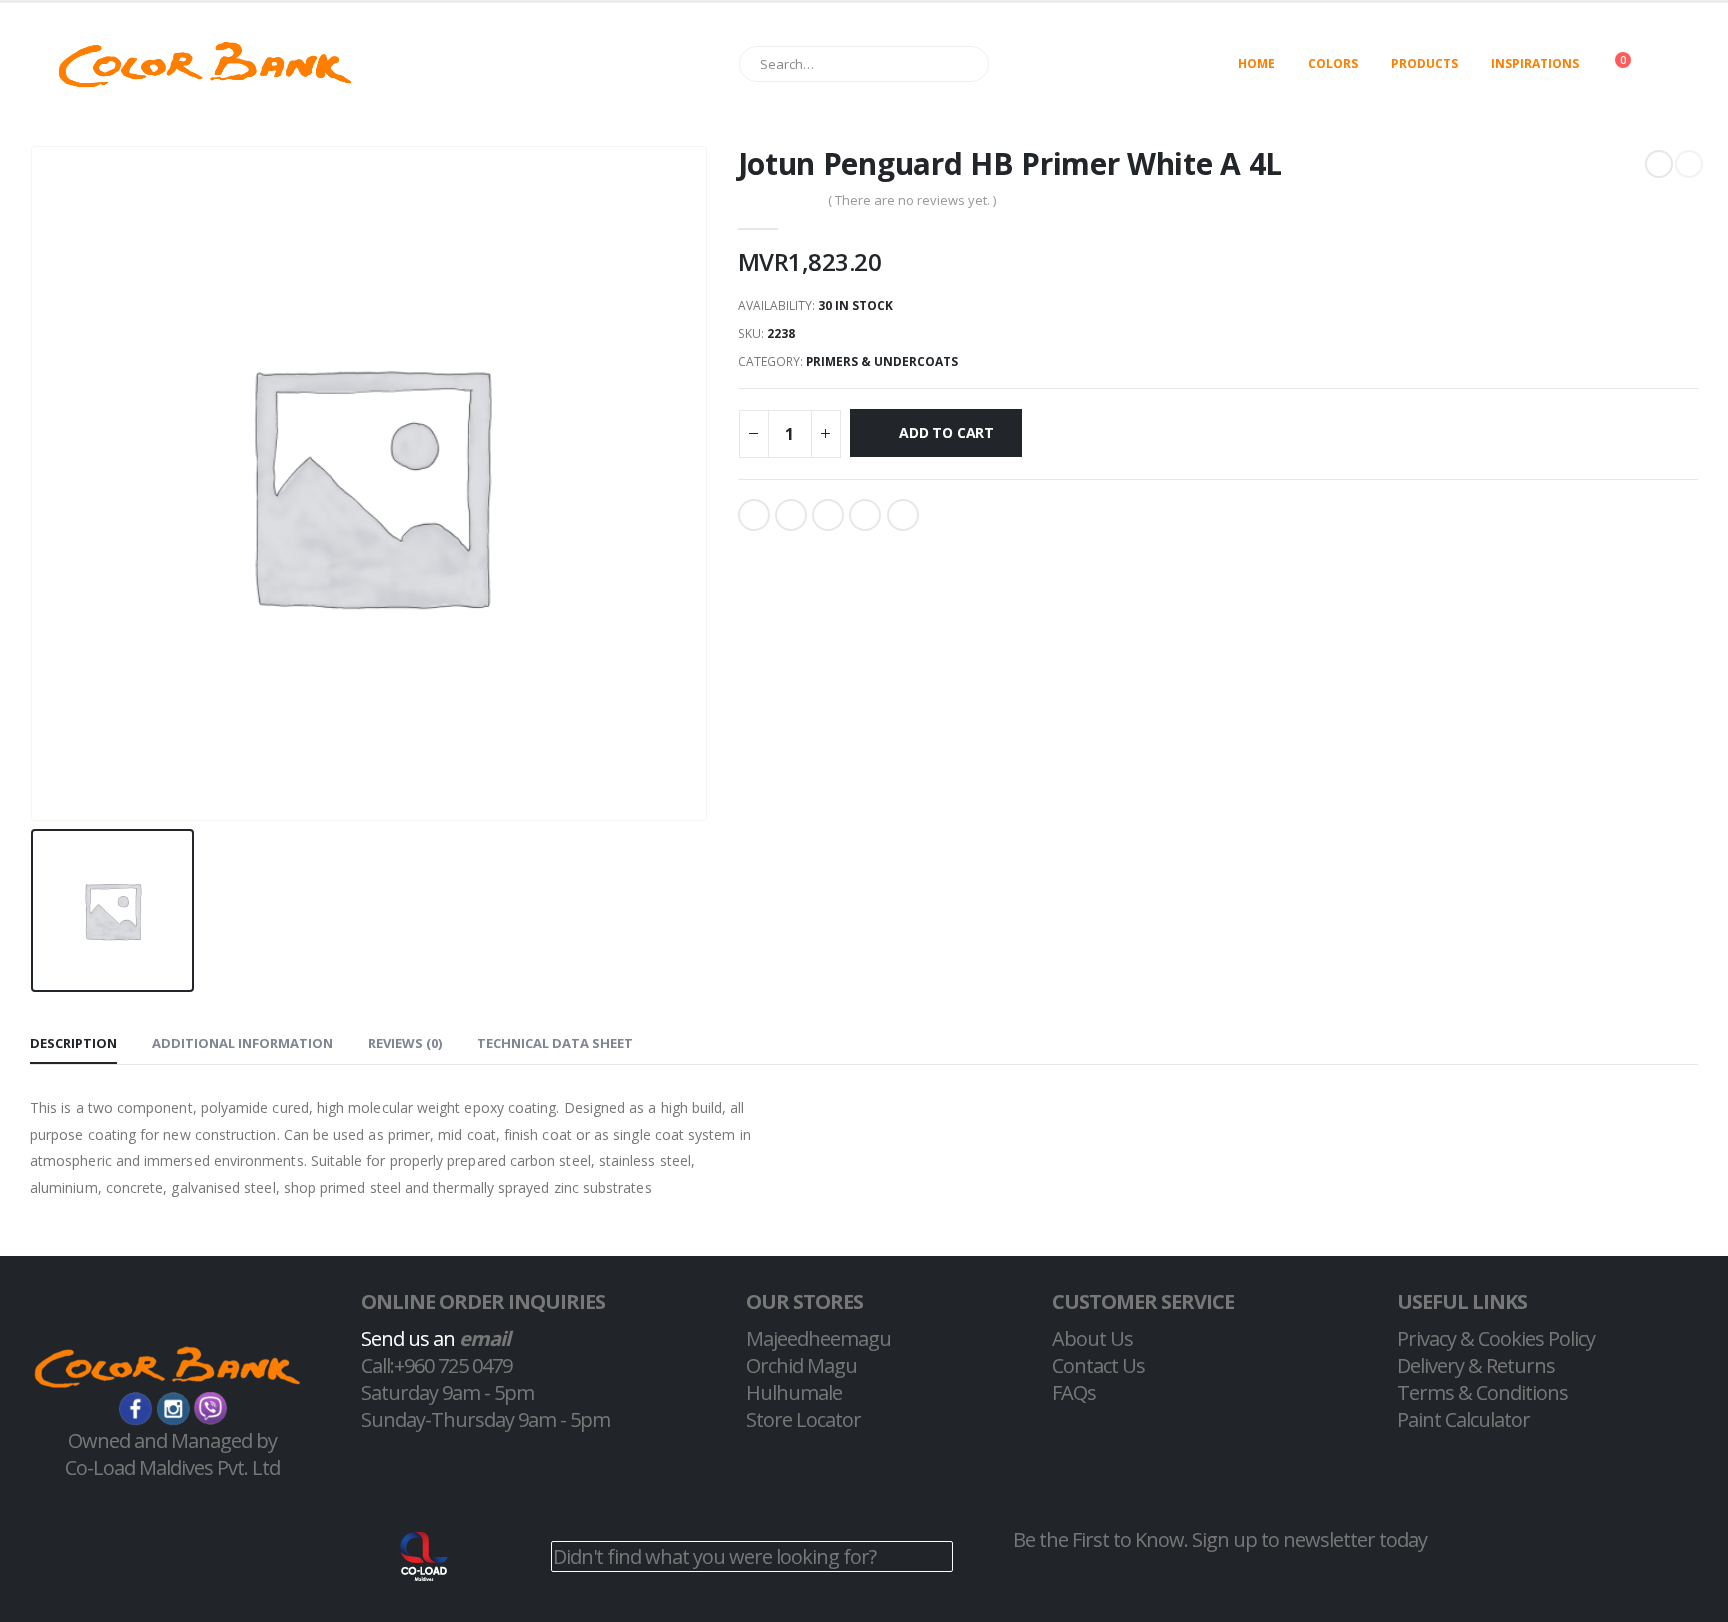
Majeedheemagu (818, 1338)
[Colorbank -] (205, 64)
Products (1424, 63)
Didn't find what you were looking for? (714, 1556)
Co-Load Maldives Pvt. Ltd (172, 1467)
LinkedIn (828, 515)
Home (1256, 63)
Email (903, 515)
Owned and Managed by (172, 1440)
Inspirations (1535, 63)
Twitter (791, 515)
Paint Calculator (1463, 1419)
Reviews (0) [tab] (405, 1043)
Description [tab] (73, 1043)
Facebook (754, 515)
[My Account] (1681, 64)
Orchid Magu (801, 1365)
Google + (865, 515)
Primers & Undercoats (882, 361)
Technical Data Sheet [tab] (555, 1043)
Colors (1333, 63)
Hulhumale (794, 1392)
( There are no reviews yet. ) (912, 200)
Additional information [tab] (242, 1043)
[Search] (964, 64)
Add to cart (946, 432)
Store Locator (803, 1419)
